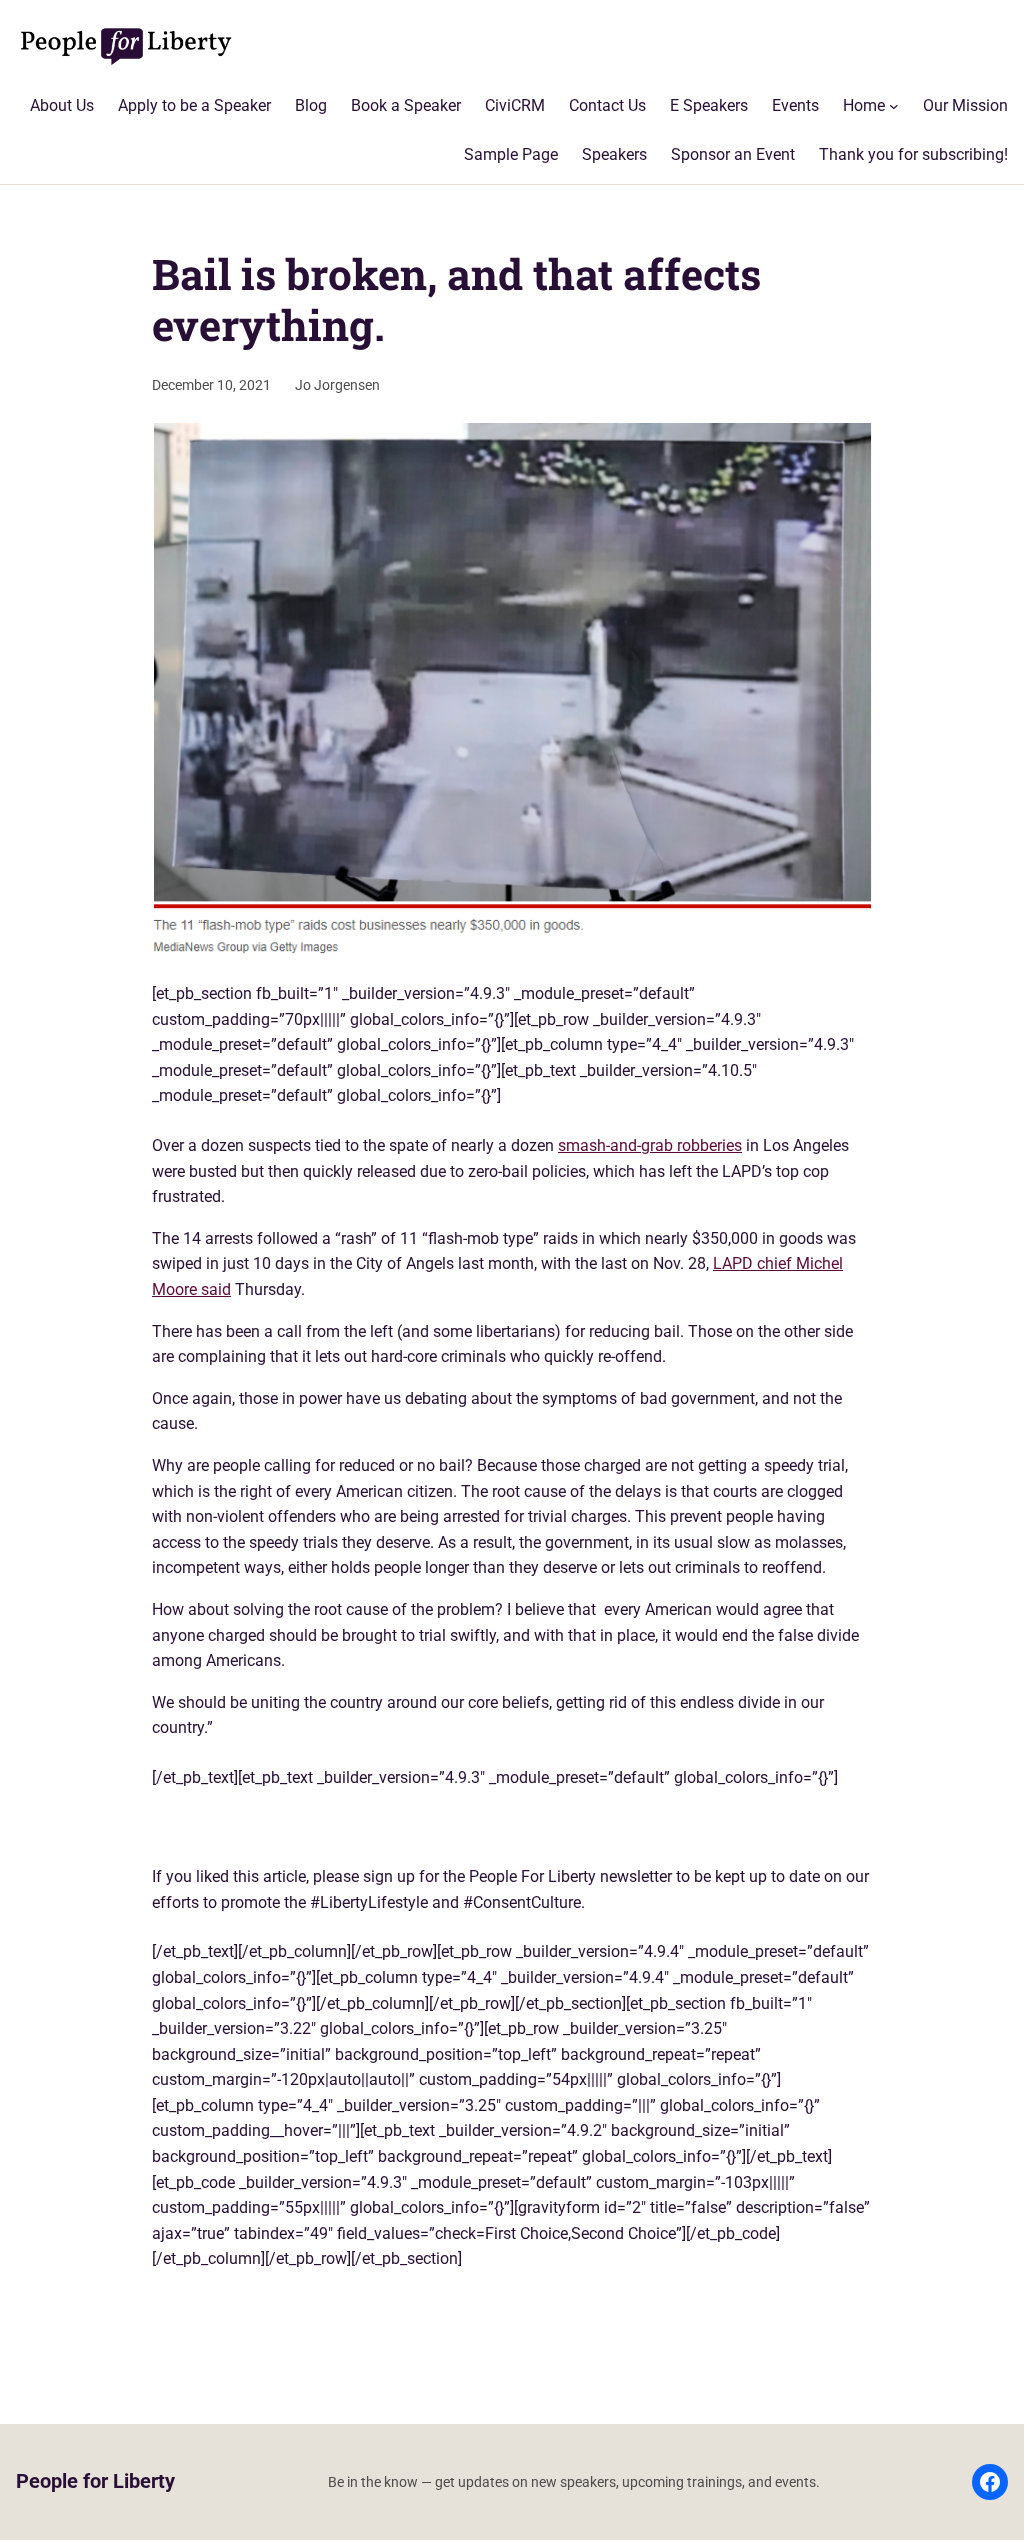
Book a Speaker (406, 105)
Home (864, 105)
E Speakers (709, 105)
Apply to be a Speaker (194, 105)
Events (795, 105)
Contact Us (607, 105)
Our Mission (965, 105)
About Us (62, 105)
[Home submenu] (894, 106)
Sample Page (511, 154)
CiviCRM (515, 105)
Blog (311, 105)
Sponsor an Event (733, 154)
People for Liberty (95, 2481)
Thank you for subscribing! (913, 154)
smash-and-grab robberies (650, 1145)
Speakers (614, 154)
